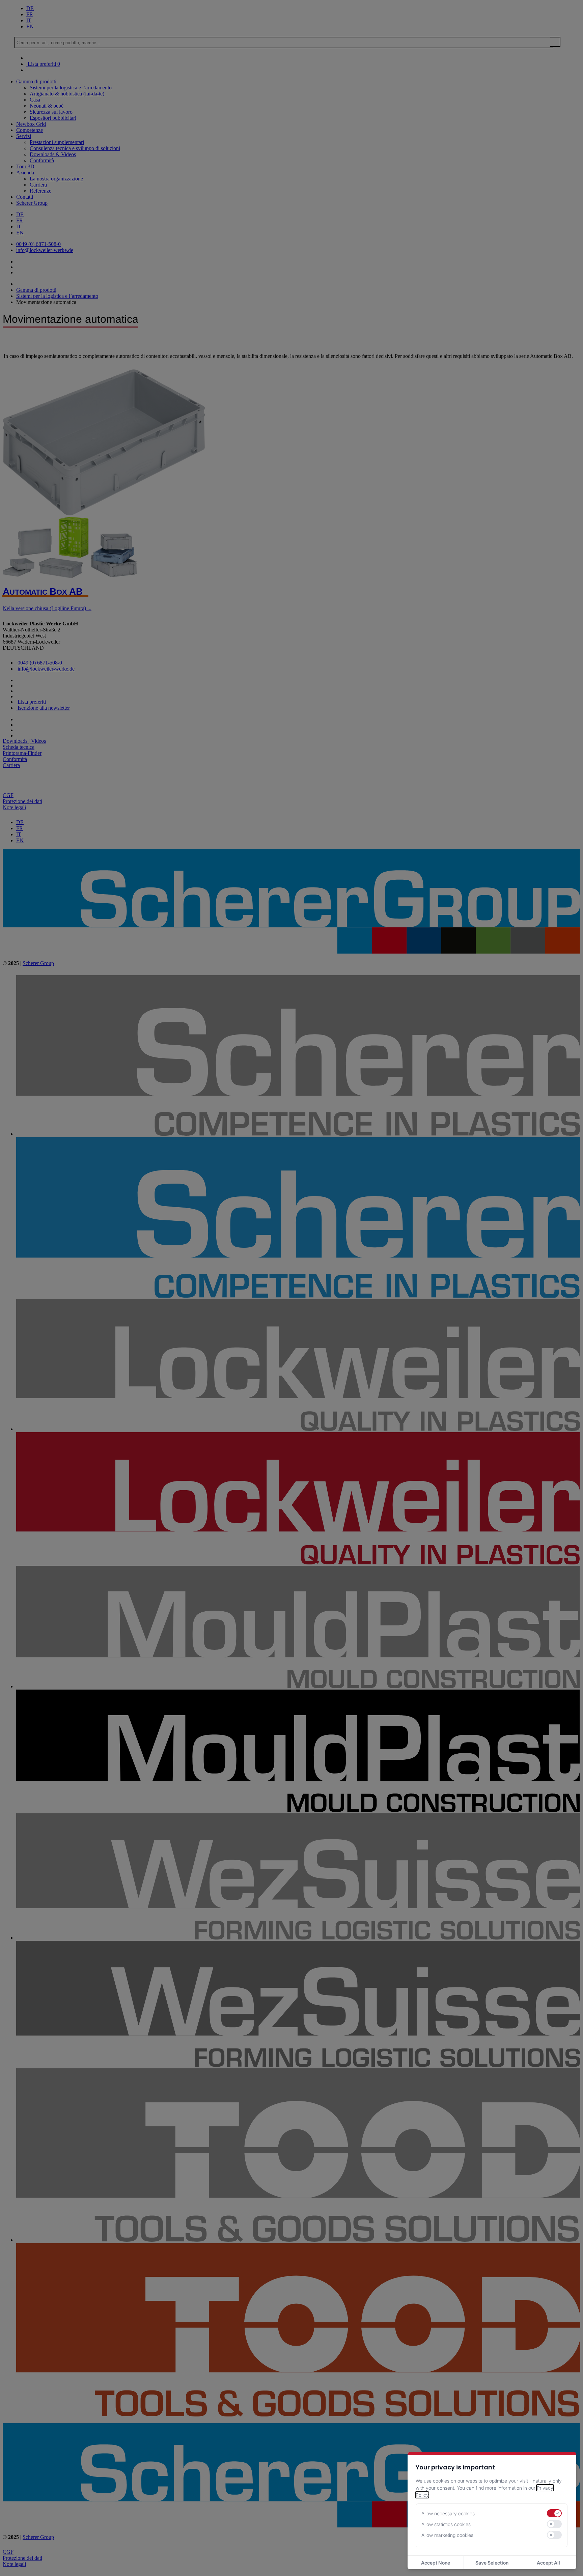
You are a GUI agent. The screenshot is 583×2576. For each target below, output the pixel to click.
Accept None (436, 2563)
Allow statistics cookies (446, 2524)
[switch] (554, 2513)
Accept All (548, 2563)
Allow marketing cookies (447, 2535)
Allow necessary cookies (448, 2513)
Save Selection (492, 2563)
